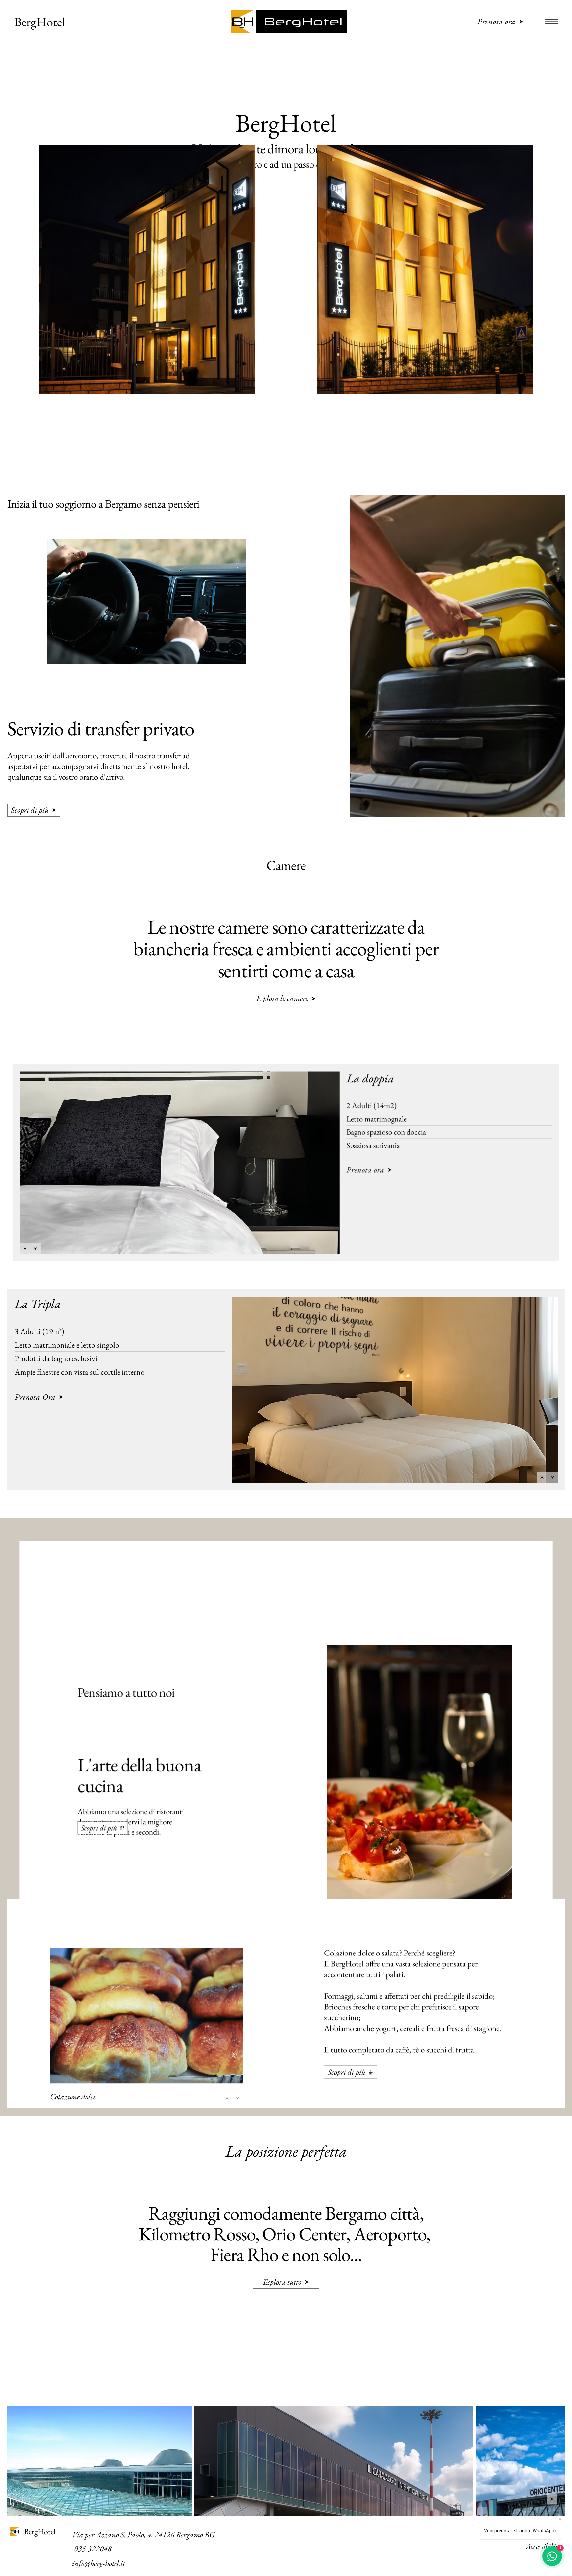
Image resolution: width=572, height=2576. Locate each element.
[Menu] (551, 22)
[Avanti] (35, 1248)
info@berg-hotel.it (99, 2563)
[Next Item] (552, 2499)
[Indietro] (25, 1248)
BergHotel (40, 22)
